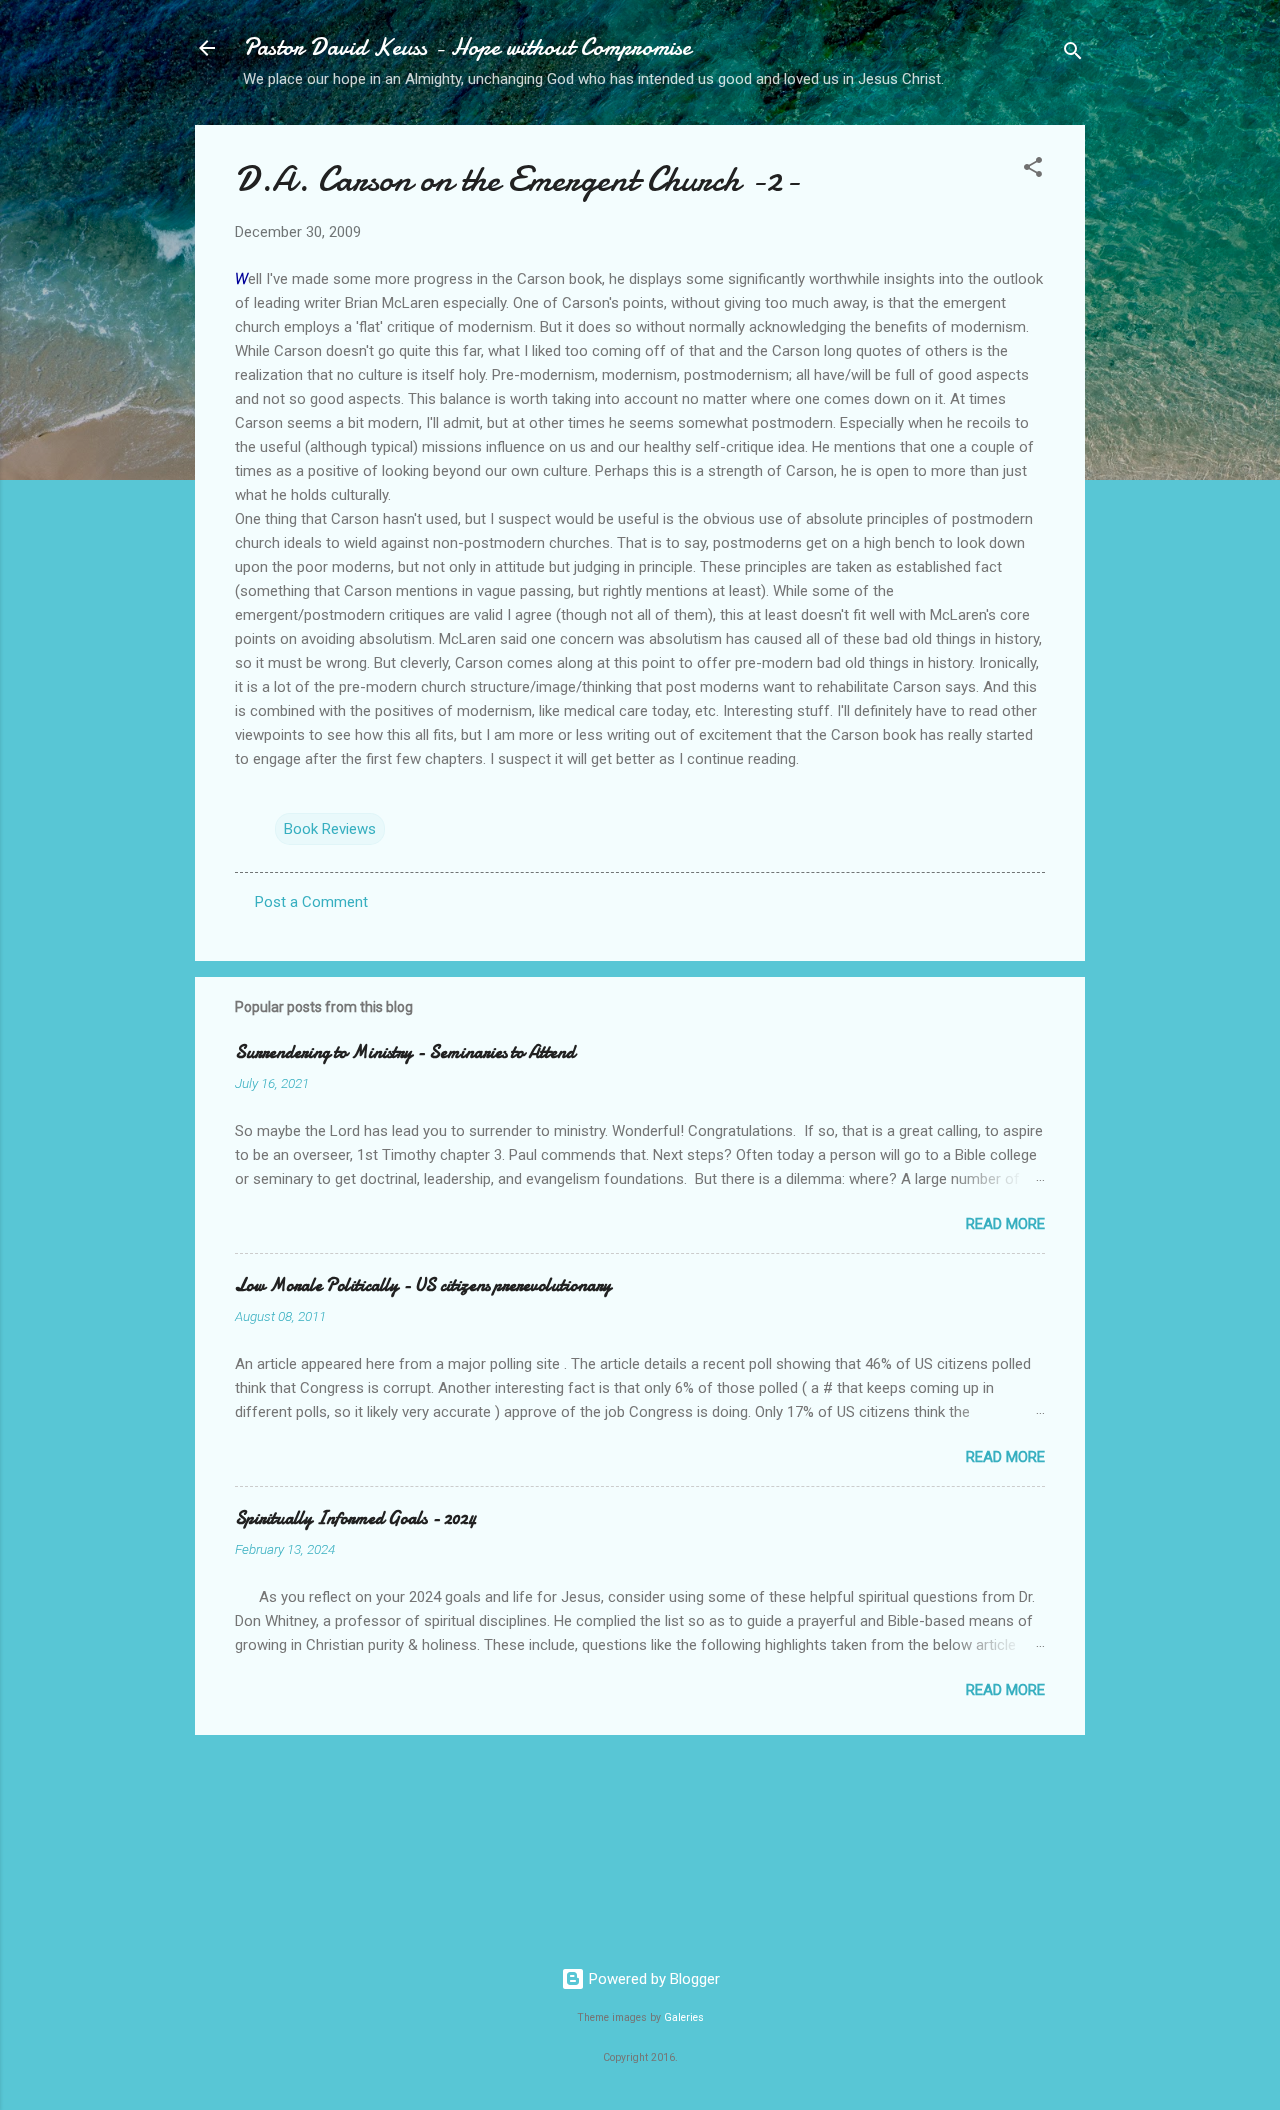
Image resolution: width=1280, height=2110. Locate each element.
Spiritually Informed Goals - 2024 (355, 1518)
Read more (1005, 1224)
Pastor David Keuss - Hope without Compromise (467, 47)
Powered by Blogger (652, 1979)
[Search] (1073, 54)
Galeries (684, 2017)
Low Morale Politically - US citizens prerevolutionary (423, 1285)
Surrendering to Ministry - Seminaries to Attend (405, 1052)
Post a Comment (311, 902)
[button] (1033, 170)
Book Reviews (330, 829)
